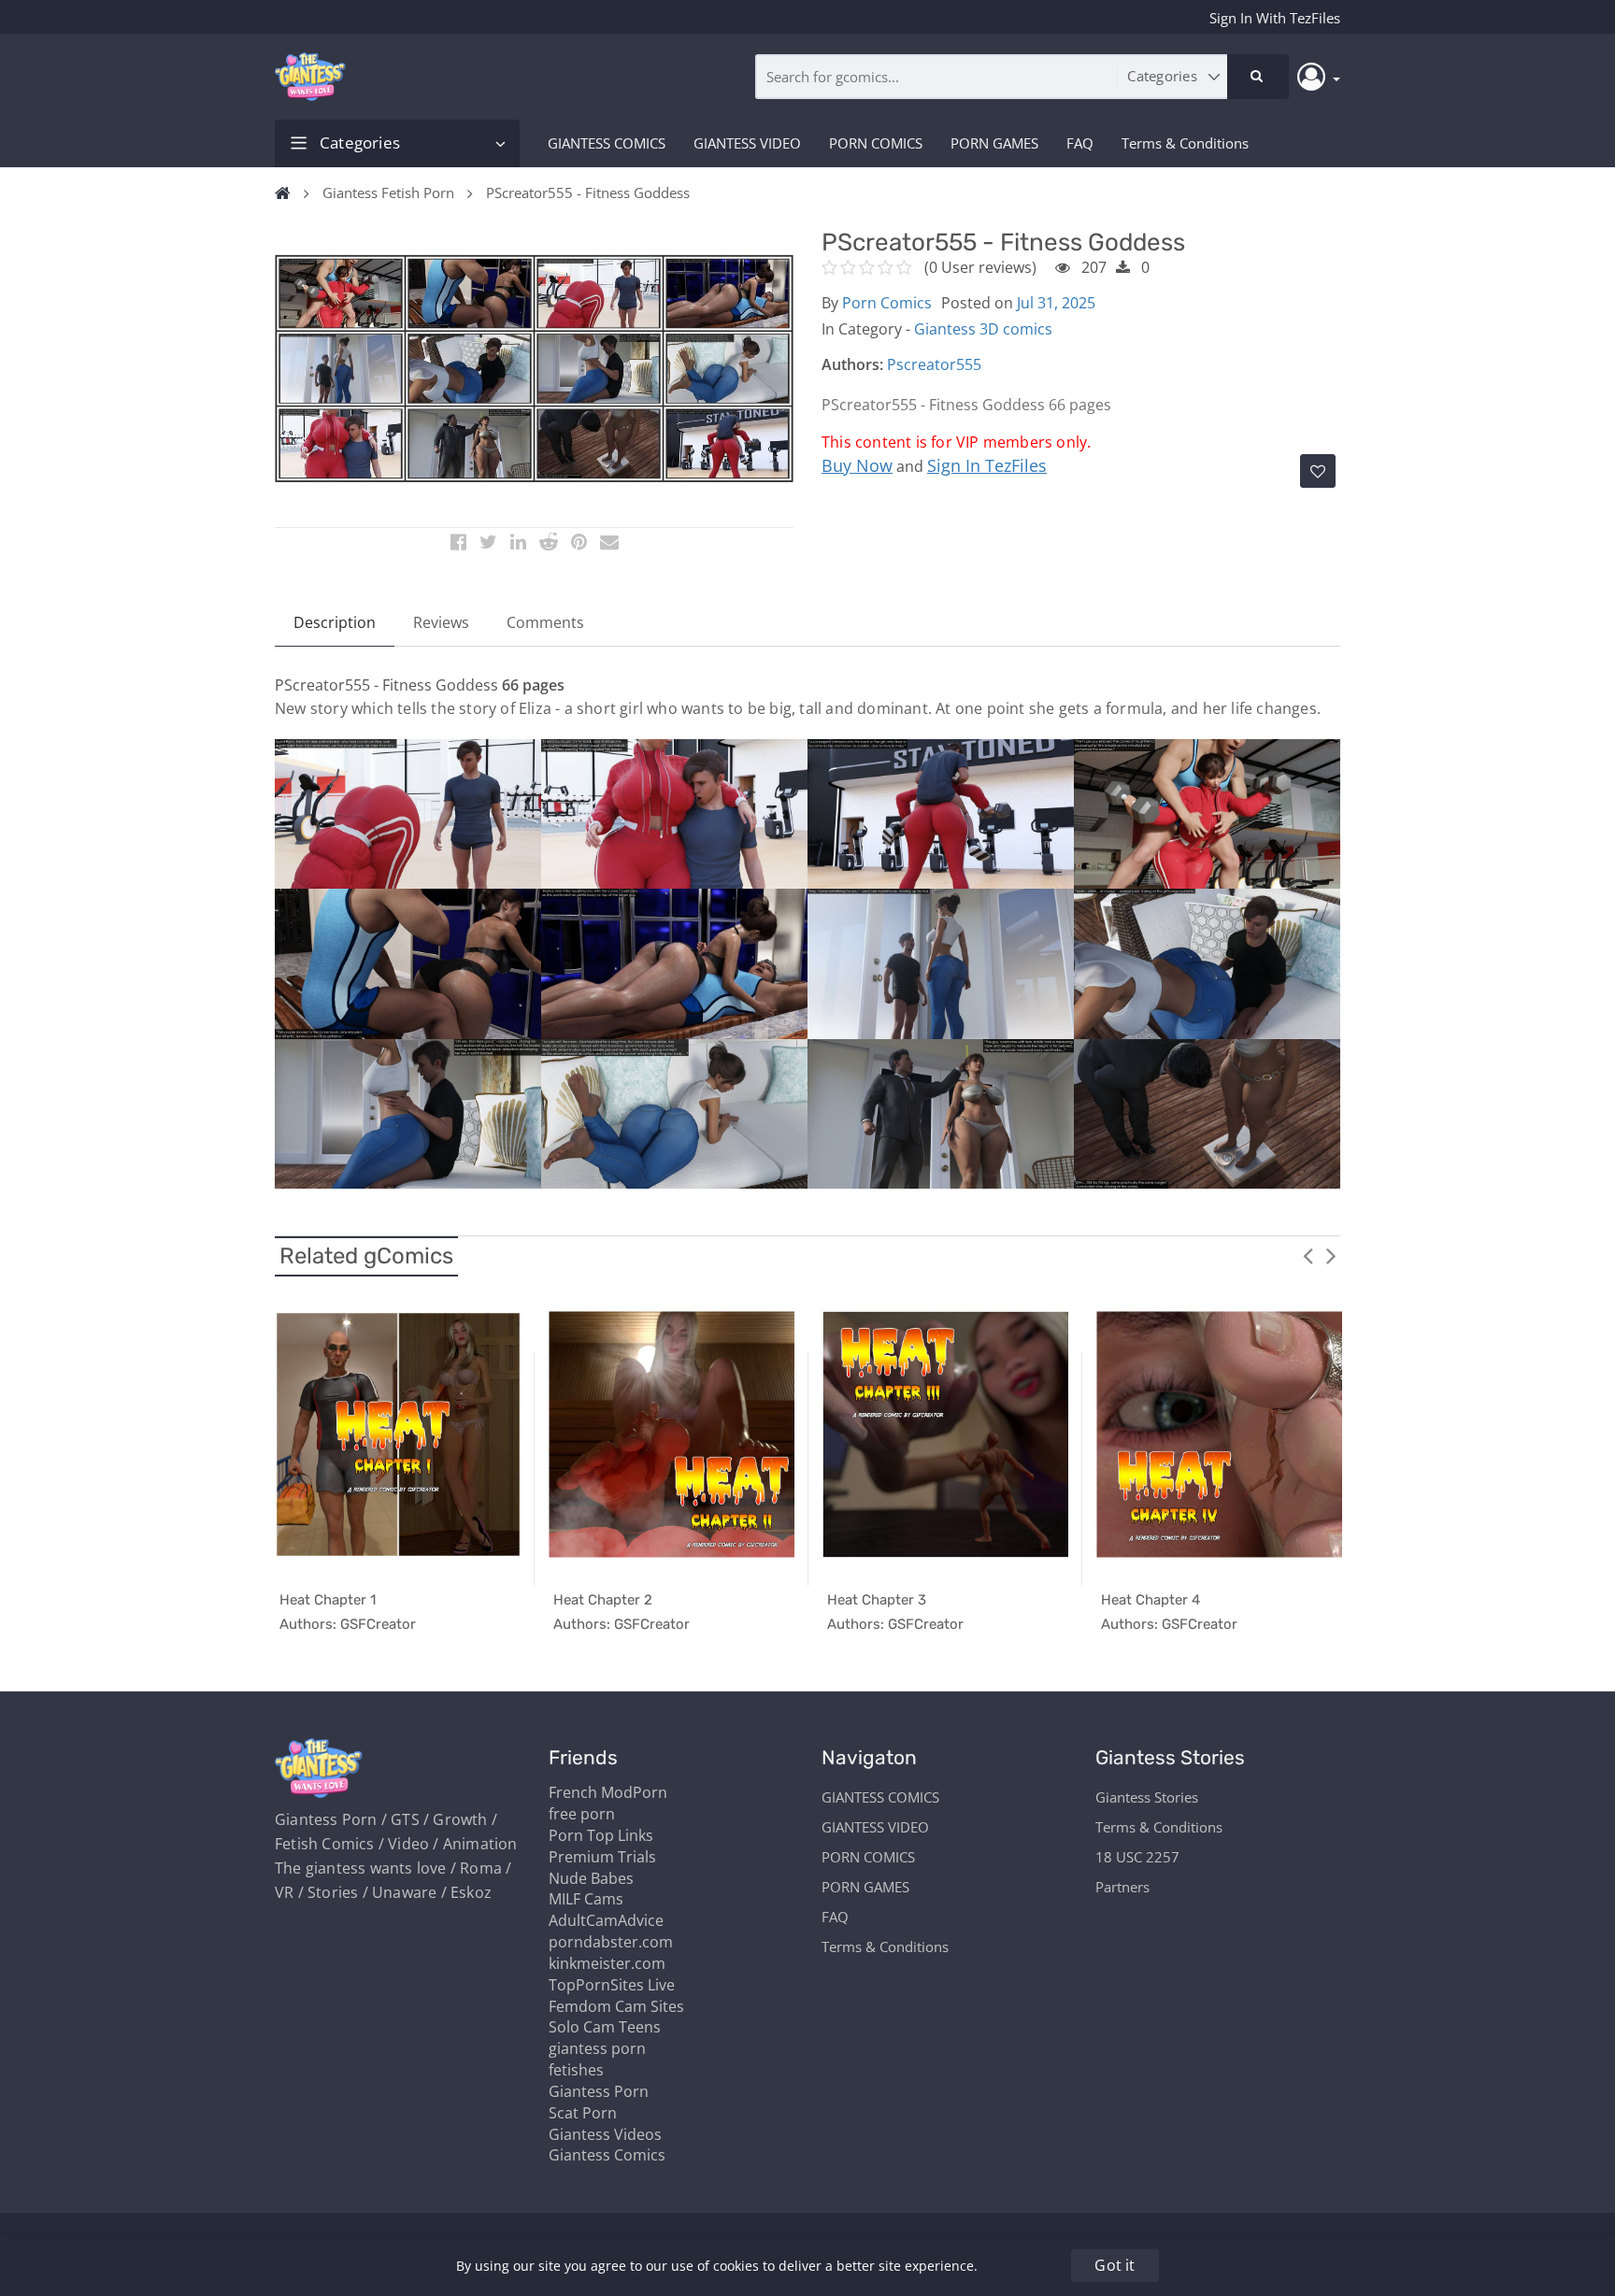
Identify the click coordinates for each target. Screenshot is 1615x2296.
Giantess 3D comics (983, 329)
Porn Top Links (601, 1835)
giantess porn (597, 2048)
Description (335, 622)
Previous (1308, 1255)
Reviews (441, 622)
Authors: (852, 364)
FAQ (1080, 143)
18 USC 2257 (1137, 1857)
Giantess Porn (599, 2091)
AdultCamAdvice (606, 1920)
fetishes (576, 2070)
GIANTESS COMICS (607, 143)
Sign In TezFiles (987, 465)
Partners (1122, 1887)
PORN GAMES (994, 143)
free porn (582, 1814)
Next (1331, 1255)
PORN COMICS (876, 143)
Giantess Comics (607, 2155)
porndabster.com (611, 1942)
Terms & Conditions (1185, 143)
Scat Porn (583, 2113)
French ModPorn (608, 1792)
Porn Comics (887, 303)
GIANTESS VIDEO (747, 143)
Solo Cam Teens (605, 2027)
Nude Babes (591, 1878)
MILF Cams (586, 1899)
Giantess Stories (1147, 1797)
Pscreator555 (934, 364)
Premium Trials (602, 1857)
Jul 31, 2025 (1056, 303)
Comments (545, 622)
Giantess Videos (605, 2134)
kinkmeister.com (607, 1963)
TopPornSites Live (612, 1985)
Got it (1115, 2265)
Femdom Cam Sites (616, 2006)
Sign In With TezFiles (1275, 18)
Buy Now (857, 465)
